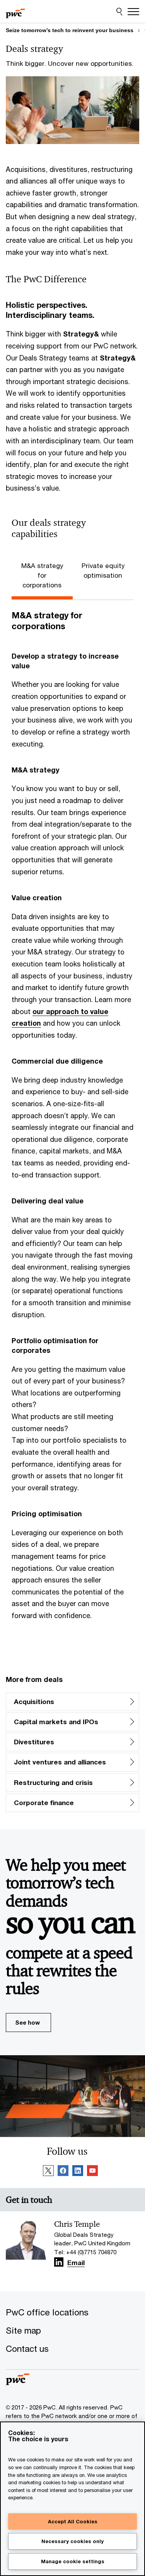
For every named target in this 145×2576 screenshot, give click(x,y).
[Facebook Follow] (63, 2172)
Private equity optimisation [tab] (103, 571)
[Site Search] (119, 12)
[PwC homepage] (15, 12)
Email (76, 2263)
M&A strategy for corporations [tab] (42, 576)
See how (27, 2022)
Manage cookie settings (73, 2561)
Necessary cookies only (72, 2541)
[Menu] (133, 12)
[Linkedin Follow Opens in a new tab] (59, 2262)
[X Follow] (48, 2172)
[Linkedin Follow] (78, 2172)
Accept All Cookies (73, 2521)
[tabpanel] (72, 1127)
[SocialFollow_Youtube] (92, 2172)
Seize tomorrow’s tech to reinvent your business (70, 30)
